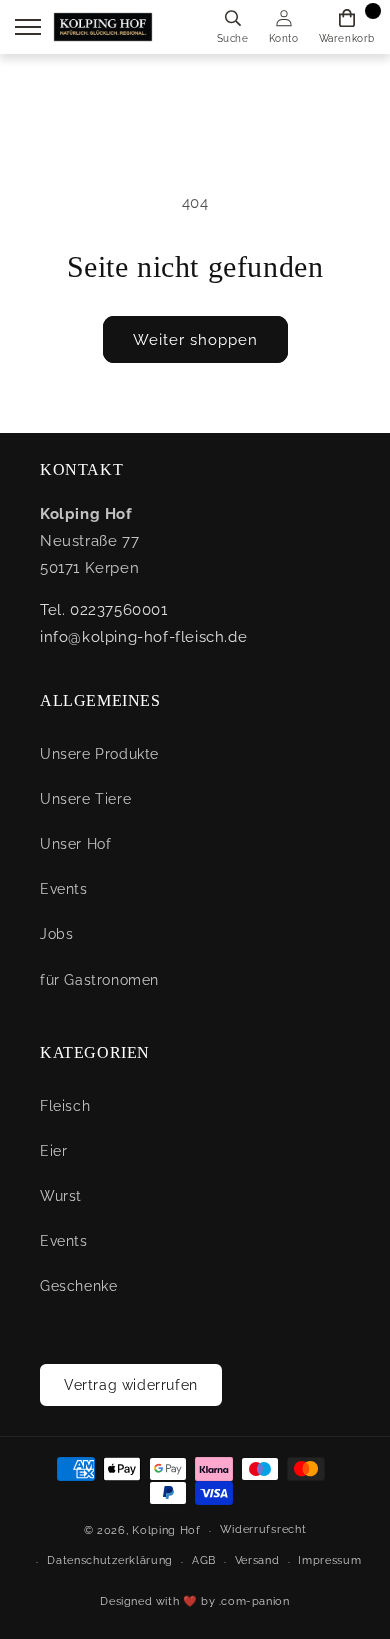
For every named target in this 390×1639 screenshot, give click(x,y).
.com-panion (254, 1601)
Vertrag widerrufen (131, 1385)
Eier (53, 1151)
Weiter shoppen (195, 340)
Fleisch (65, 1106)
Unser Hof (75, 844)
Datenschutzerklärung (110, 1560)
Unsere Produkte (99, 754)
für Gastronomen (99, 980)
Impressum (329, 1560)
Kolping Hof (166, 1530)
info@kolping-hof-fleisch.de (143, 637)
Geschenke (78, 1286)
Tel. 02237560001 (104, 610)
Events (64, 889)
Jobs (56, 934)
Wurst (61, 1196)
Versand (257, 1560)
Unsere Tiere (85, 799)
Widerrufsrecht (263, 1529)
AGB (204, 1560)
